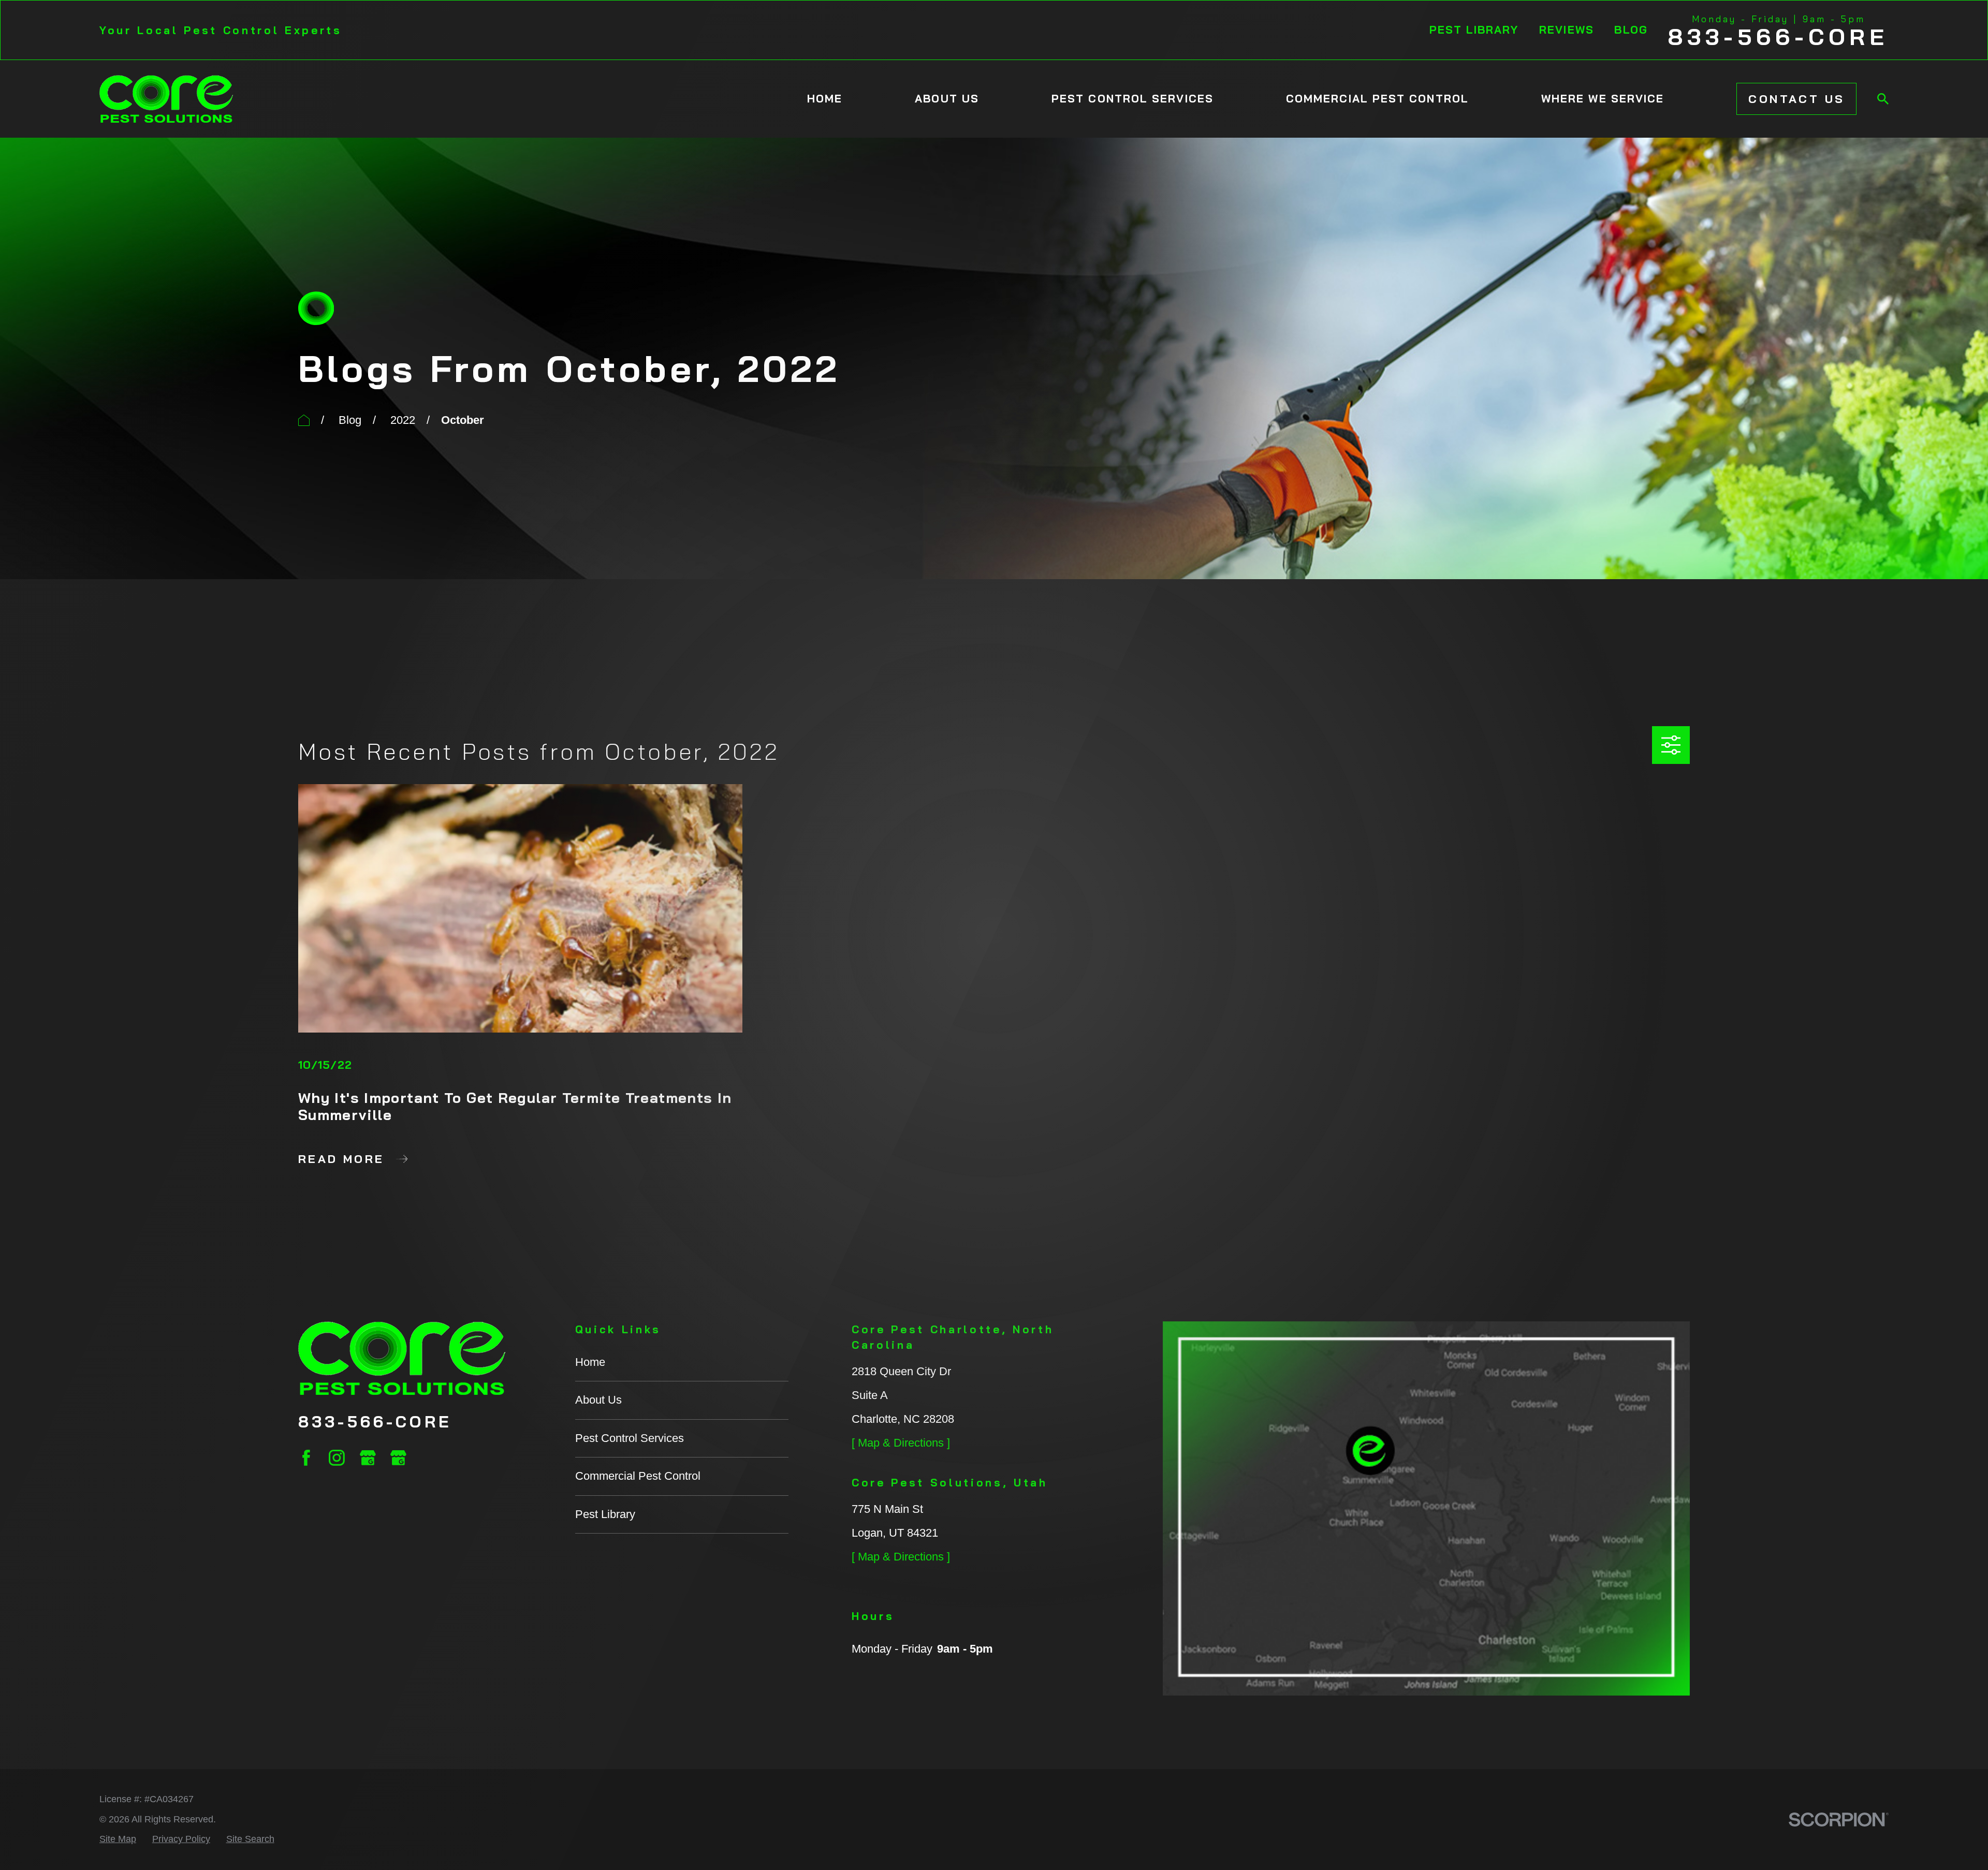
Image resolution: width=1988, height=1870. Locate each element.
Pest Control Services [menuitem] (1132, 98)
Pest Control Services (630, 1438)
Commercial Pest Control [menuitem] (1377, 98)
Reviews (1567, 30)
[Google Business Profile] (368, 1458)
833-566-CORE (1778, 37)
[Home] (166, 99)
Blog (1631, 30)
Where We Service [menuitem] (1603, 98)
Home (590, 1362)
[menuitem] (118, 1839)
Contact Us (1796, 99)
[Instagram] (337, 1458)
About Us (598, 1400)
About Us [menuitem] (947, 98)
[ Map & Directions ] (901, 1443)
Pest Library (1474, 30)
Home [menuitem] (825, 98)
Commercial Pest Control (638, 1476)
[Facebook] (306, 1458)
